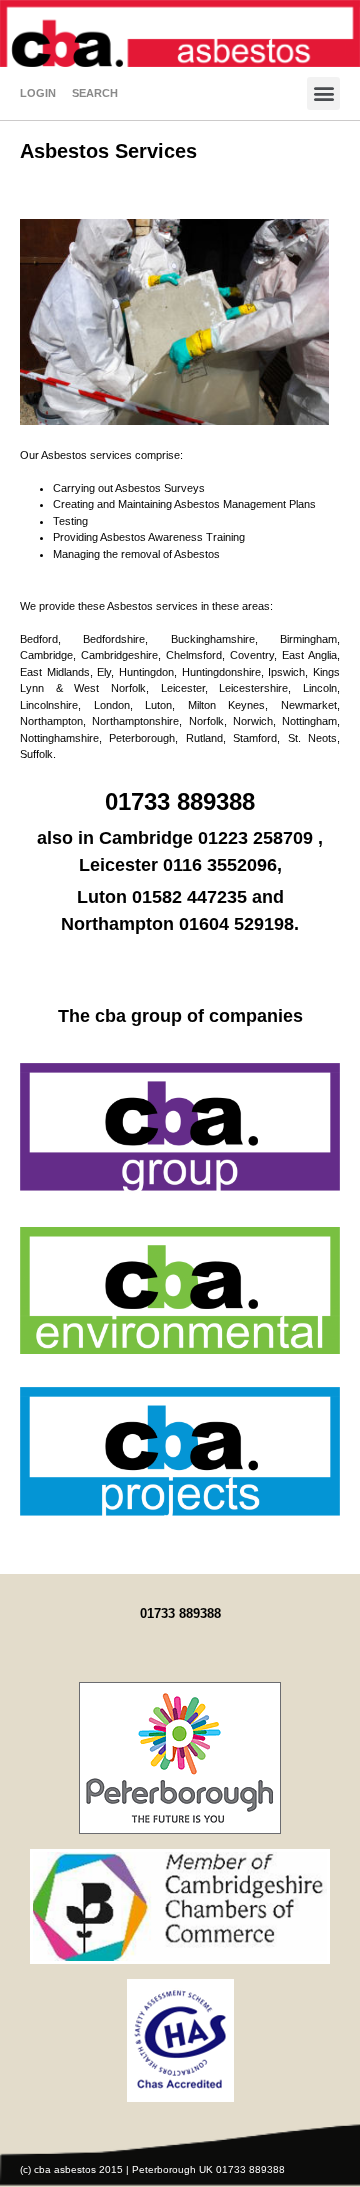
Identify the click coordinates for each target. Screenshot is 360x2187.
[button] (323, 93)
